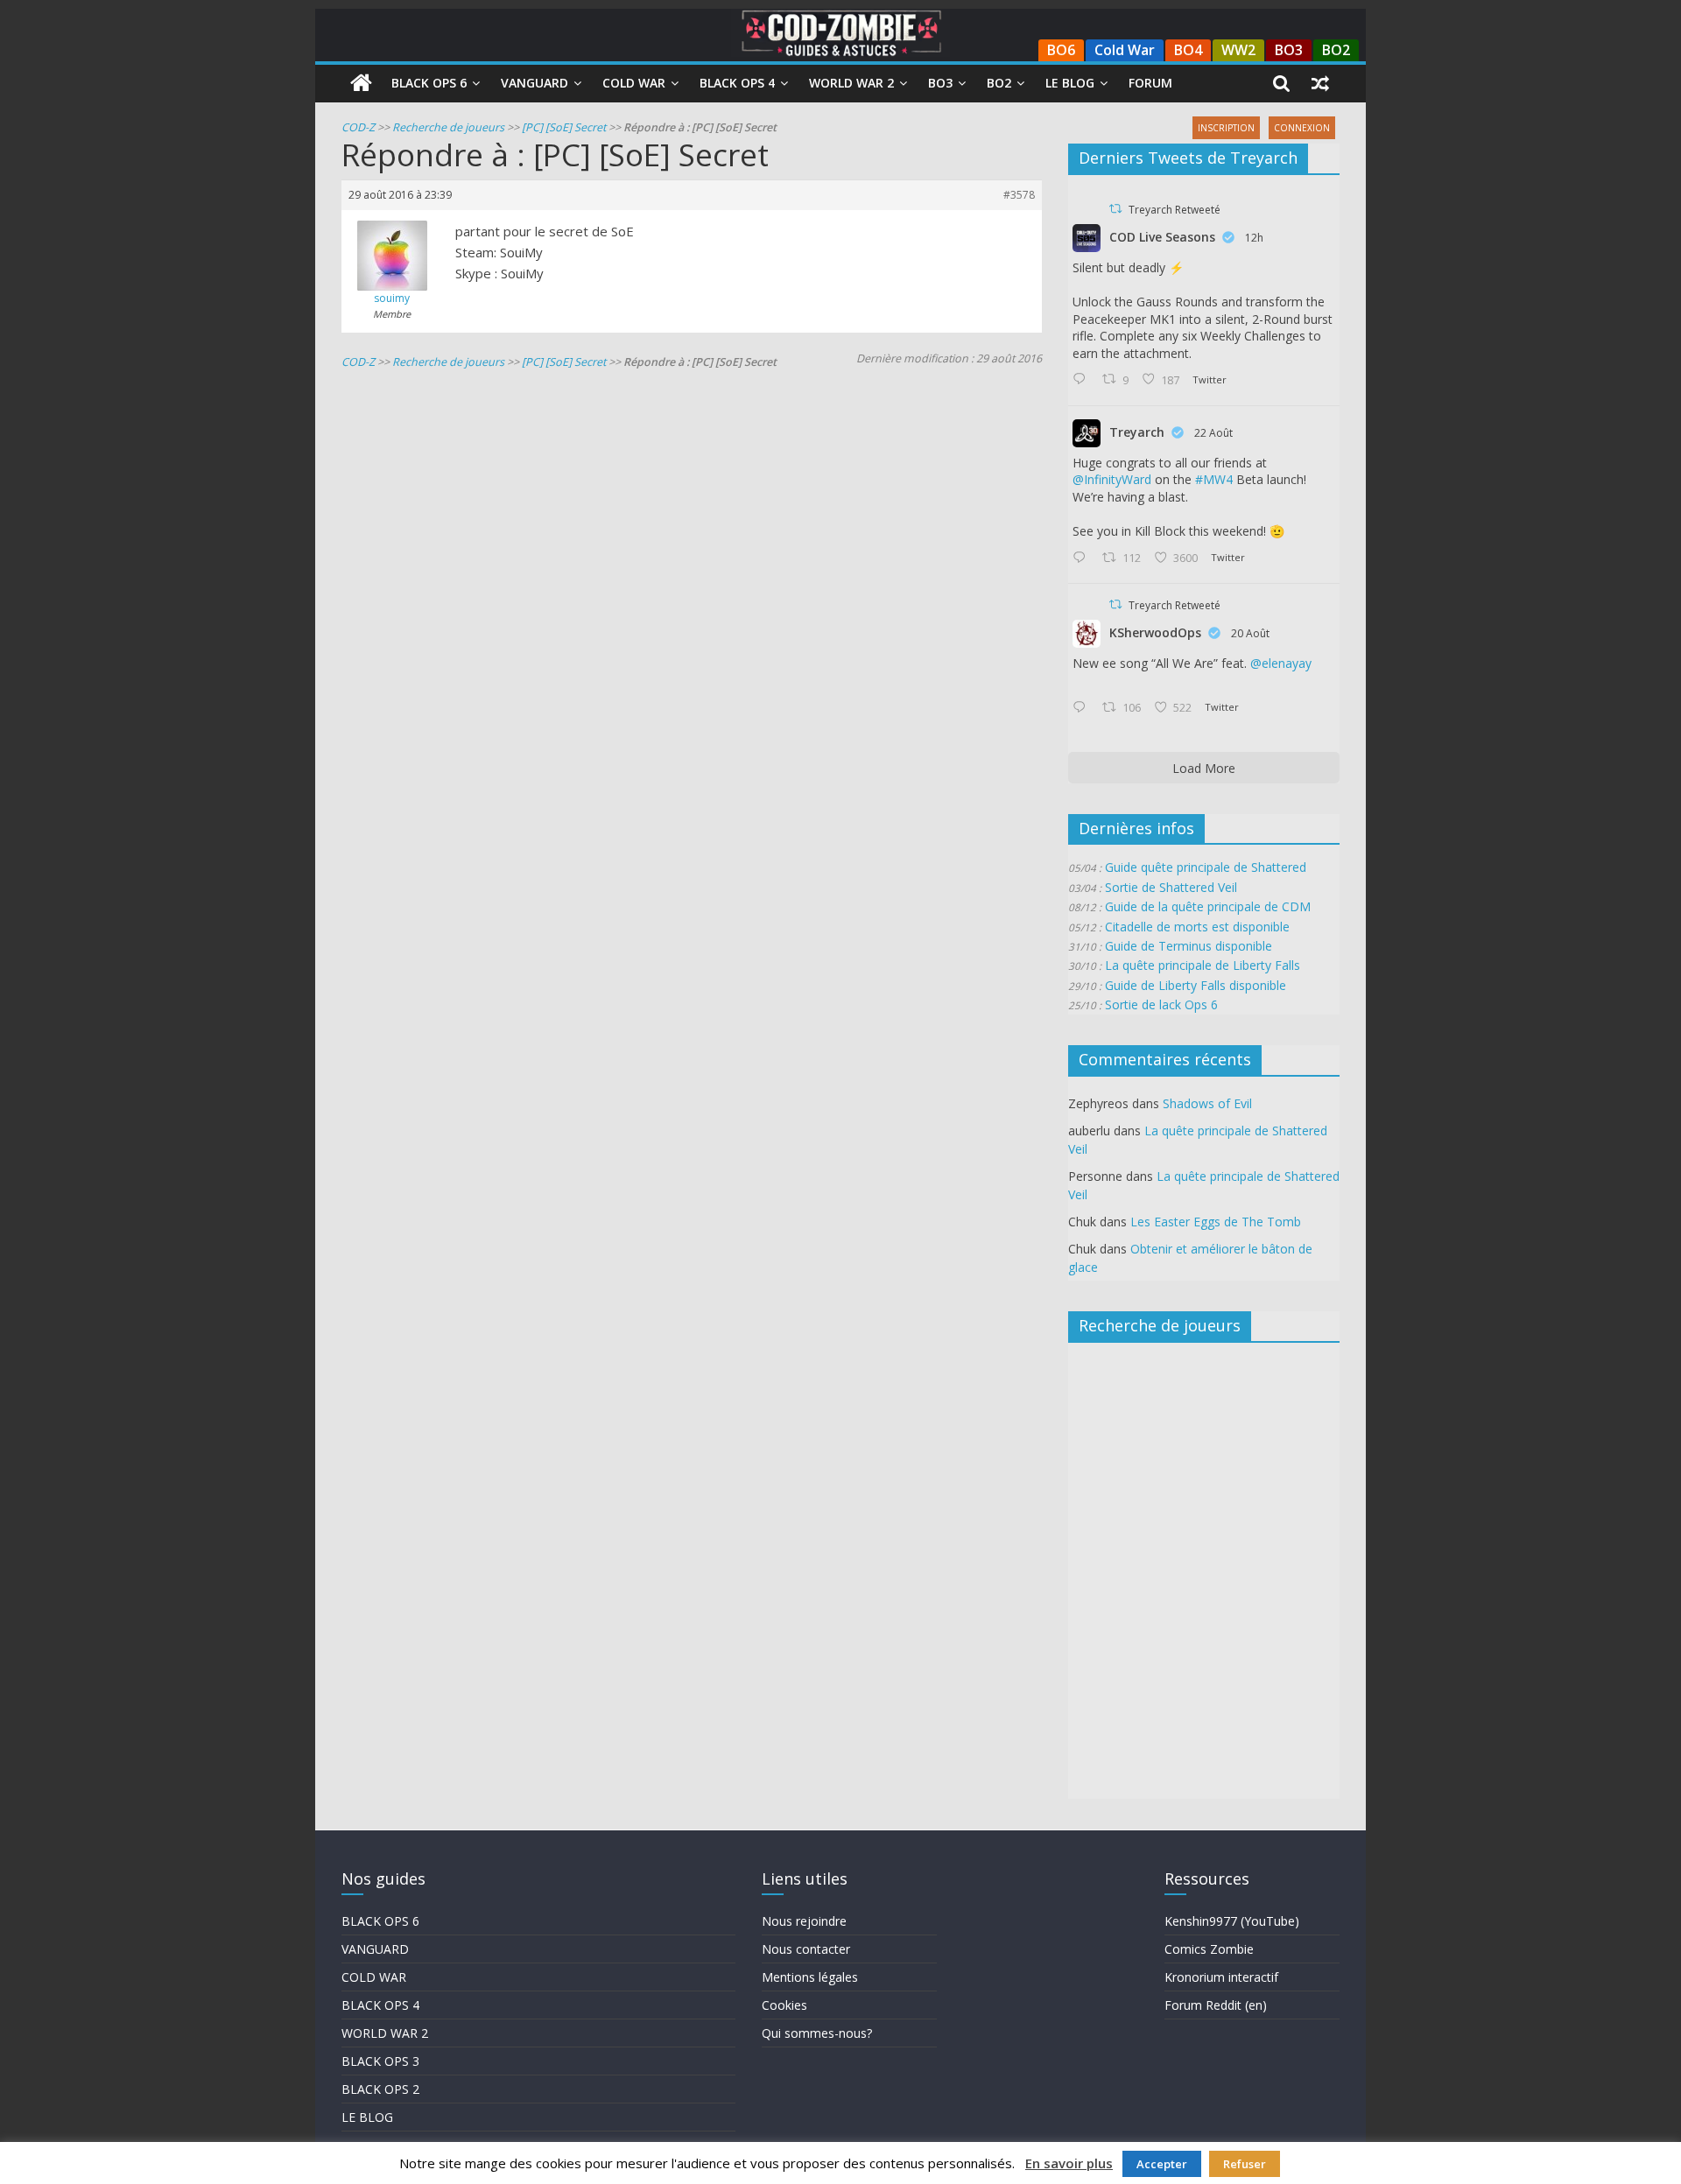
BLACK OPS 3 (380, 2061)
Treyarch (1137, 432)
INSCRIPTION (1226, 128)
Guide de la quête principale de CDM (1208, 906)
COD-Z (358, 127)
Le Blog (1070, 83)
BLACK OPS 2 (380, 2089)
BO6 (1061, 50)
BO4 (1188, 50)
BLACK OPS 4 (380, 2005)
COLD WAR (374, 1977)
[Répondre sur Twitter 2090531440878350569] (1083, 708)
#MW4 (1214, 479)
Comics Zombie (1209, 1949)
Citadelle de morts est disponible (1197, 927)
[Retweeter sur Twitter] (1115, 209)
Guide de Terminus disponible (1189, 946)
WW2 (1238, 50)
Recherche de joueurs (448, 127)
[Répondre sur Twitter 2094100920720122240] (1083, 380)
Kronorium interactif (1221, 1977)
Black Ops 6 (429, 83)
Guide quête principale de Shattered (1206, 867)
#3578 (1019, 195)
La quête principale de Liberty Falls (1203, 965)
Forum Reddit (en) (1216, 2005)
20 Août (1250, 633)
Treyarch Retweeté (1175, 210)
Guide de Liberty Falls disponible (1196, 985)
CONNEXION (1302, 128)
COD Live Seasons (1162, 237)
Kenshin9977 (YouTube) (1232, 1921)
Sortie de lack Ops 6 (1161, 1004)
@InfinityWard (1112, 479)
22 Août (1213, 433)
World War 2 (851, 83)
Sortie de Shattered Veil (1171, 887)
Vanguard (535, 83)
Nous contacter (806, 1949)
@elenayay (1281, 663)
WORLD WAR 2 (385, 2033)
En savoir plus (1069, 2163)
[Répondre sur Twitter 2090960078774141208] (1083, 558)
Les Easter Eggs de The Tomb (1216, 1222)
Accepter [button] (1162, 2164)
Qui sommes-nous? (817, 2033)
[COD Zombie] (361, 83)
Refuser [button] (1245, 2164)
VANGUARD (375, 1949)
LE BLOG (367, 2117)
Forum (1150, 83)
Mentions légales (810, 1977)
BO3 (1289, 50)
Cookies (784, 2005)
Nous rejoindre (804, 1921)
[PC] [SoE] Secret (564, 127)
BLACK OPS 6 (380, 1921)
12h (1254, 238)
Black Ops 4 (737, 83)
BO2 (1336, 50)
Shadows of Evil (1207, 1103)
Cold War (1125, 50)
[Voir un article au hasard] (1320, 83)
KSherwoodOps (1155, 632)
